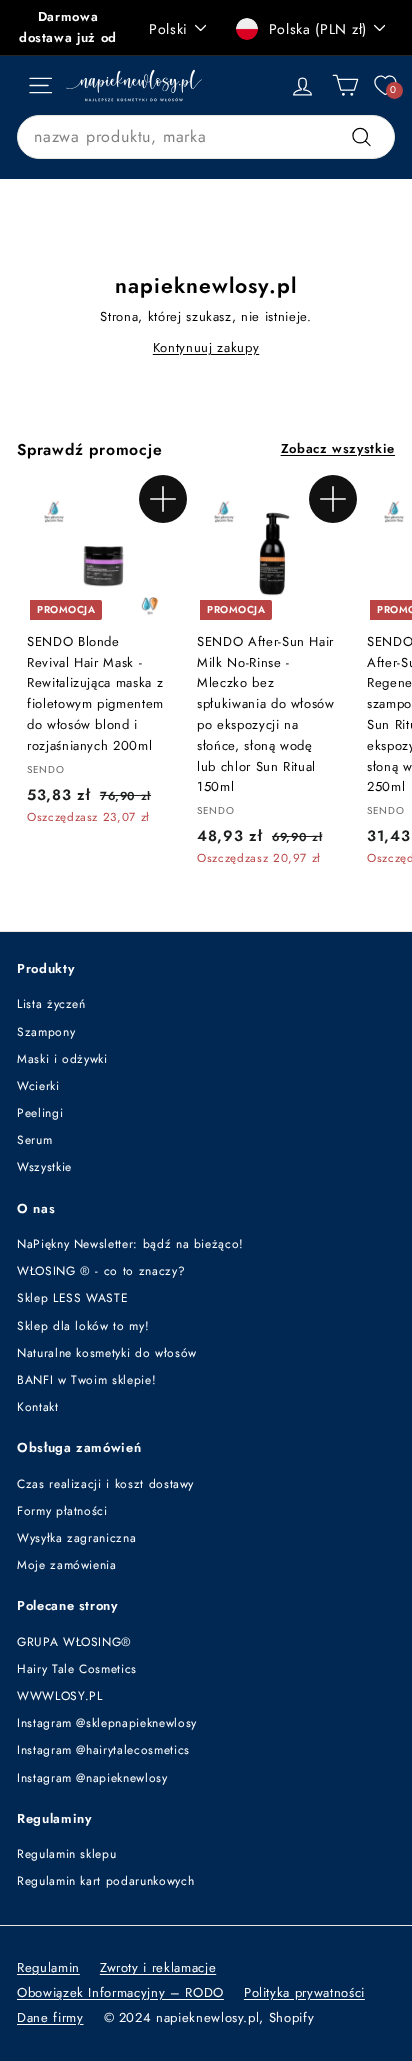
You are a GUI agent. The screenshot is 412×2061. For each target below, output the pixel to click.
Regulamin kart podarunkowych (105, 1881)
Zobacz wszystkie (338, 448)
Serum (34, 1140)
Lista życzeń (51, 1004)
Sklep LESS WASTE (72, 1298)
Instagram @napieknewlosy (92, 1778)
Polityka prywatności (304, 1992)
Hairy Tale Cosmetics (77, 1669)
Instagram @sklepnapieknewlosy (107, 1723)
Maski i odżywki (62, 1059)
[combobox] (206, 137)
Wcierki (38, 1086)
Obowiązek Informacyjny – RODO (120, 1992)
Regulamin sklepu (66, 1854)
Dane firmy (50, 2017)
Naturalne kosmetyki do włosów (107, 1353)
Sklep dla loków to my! (83, 1326)
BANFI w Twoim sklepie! (86, 1380)
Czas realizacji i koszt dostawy (105, 1484)
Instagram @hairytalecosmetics (103, 1750)
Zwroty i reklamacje (158, 1967)
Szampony (46, 1032)
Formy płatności (62, 1511)
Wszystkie (44, 1167)
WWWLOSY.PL (60, 1696)
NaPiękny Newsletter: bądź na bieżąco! (130, 1244)
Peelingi (40, 1113)
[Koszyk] (345, 85)
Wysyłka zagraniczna (76, 1538)
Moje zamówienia (67, 1565)
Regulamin (48, 1967)
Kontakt (38, 1407)
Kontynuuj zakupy (206, 347)
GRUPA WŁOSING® (74, 1642)
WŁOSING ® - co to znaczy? (101, 1271)
